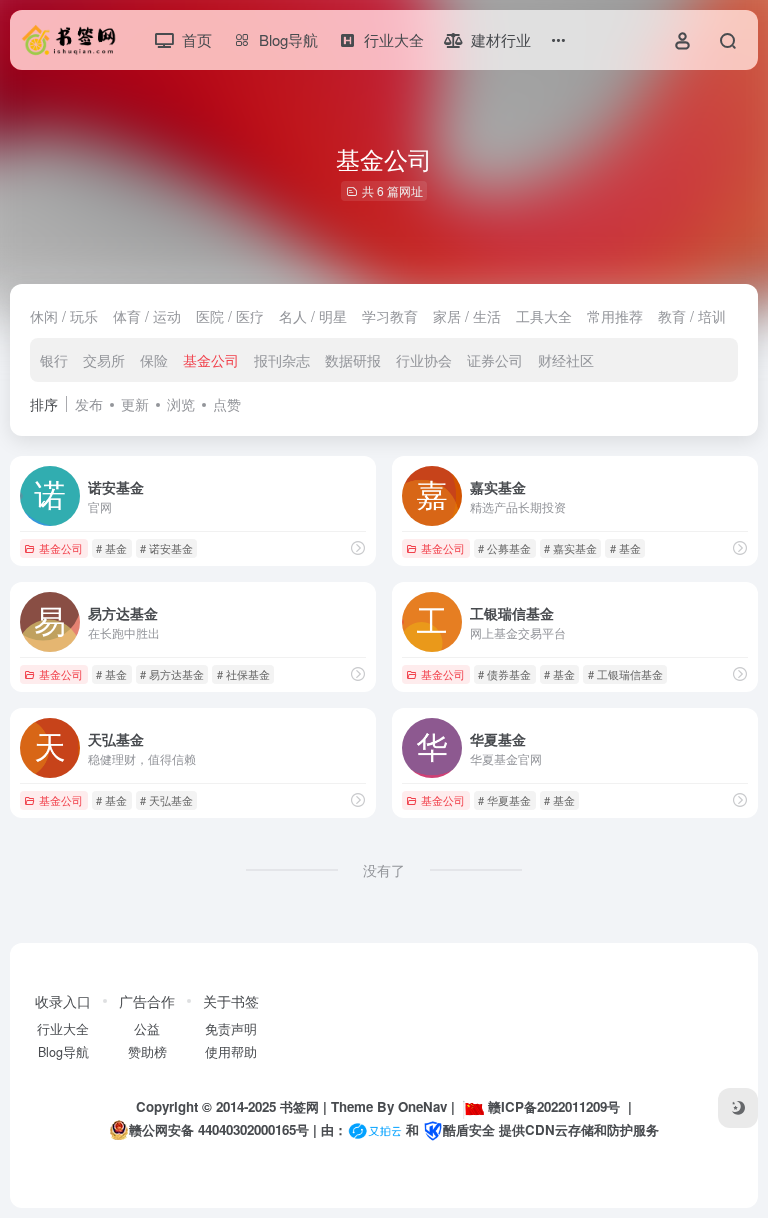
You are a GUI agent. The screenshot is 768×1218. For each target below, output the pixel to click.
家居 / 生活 (467, 316)
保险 (154, 360)
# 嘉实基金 (570, 548)
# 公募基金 (504, 548)
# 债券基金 (504, 674)
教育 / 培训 (692, 316)
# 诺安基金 (166, 548)
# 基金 (111, 548)
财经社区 (566, 360)
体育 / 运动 (147, 316)
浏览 (181, 404)
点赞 (227, 404)
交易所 (104, 360)
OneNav (422, 1106)
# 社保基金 (243, 674)
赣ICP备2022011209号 (554, 1106)
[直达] (358, 547)
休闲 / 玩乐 (64, 316)
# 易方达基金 (172, 674)
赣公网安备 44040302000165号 (219, 1129)
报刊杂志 (282, 360)
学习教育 (390, 316)
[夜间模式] (738, 1108)
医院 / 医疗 (230, 316)
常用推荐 (615, 316)
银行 (54, 360)
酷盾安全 (469, 1129)
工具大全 (544, 316)
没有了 (384, 870)
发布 (89, 404)
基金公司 (211, 360)
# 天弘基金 (166, 800)
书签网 (299, 1106)
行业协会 (424, 360)
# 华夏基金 (504, 800)
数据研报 (353, 360)
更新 (135, 404)
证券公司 (495, 360)
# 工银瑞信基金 (625, 674)
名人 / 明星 (313, 316)
